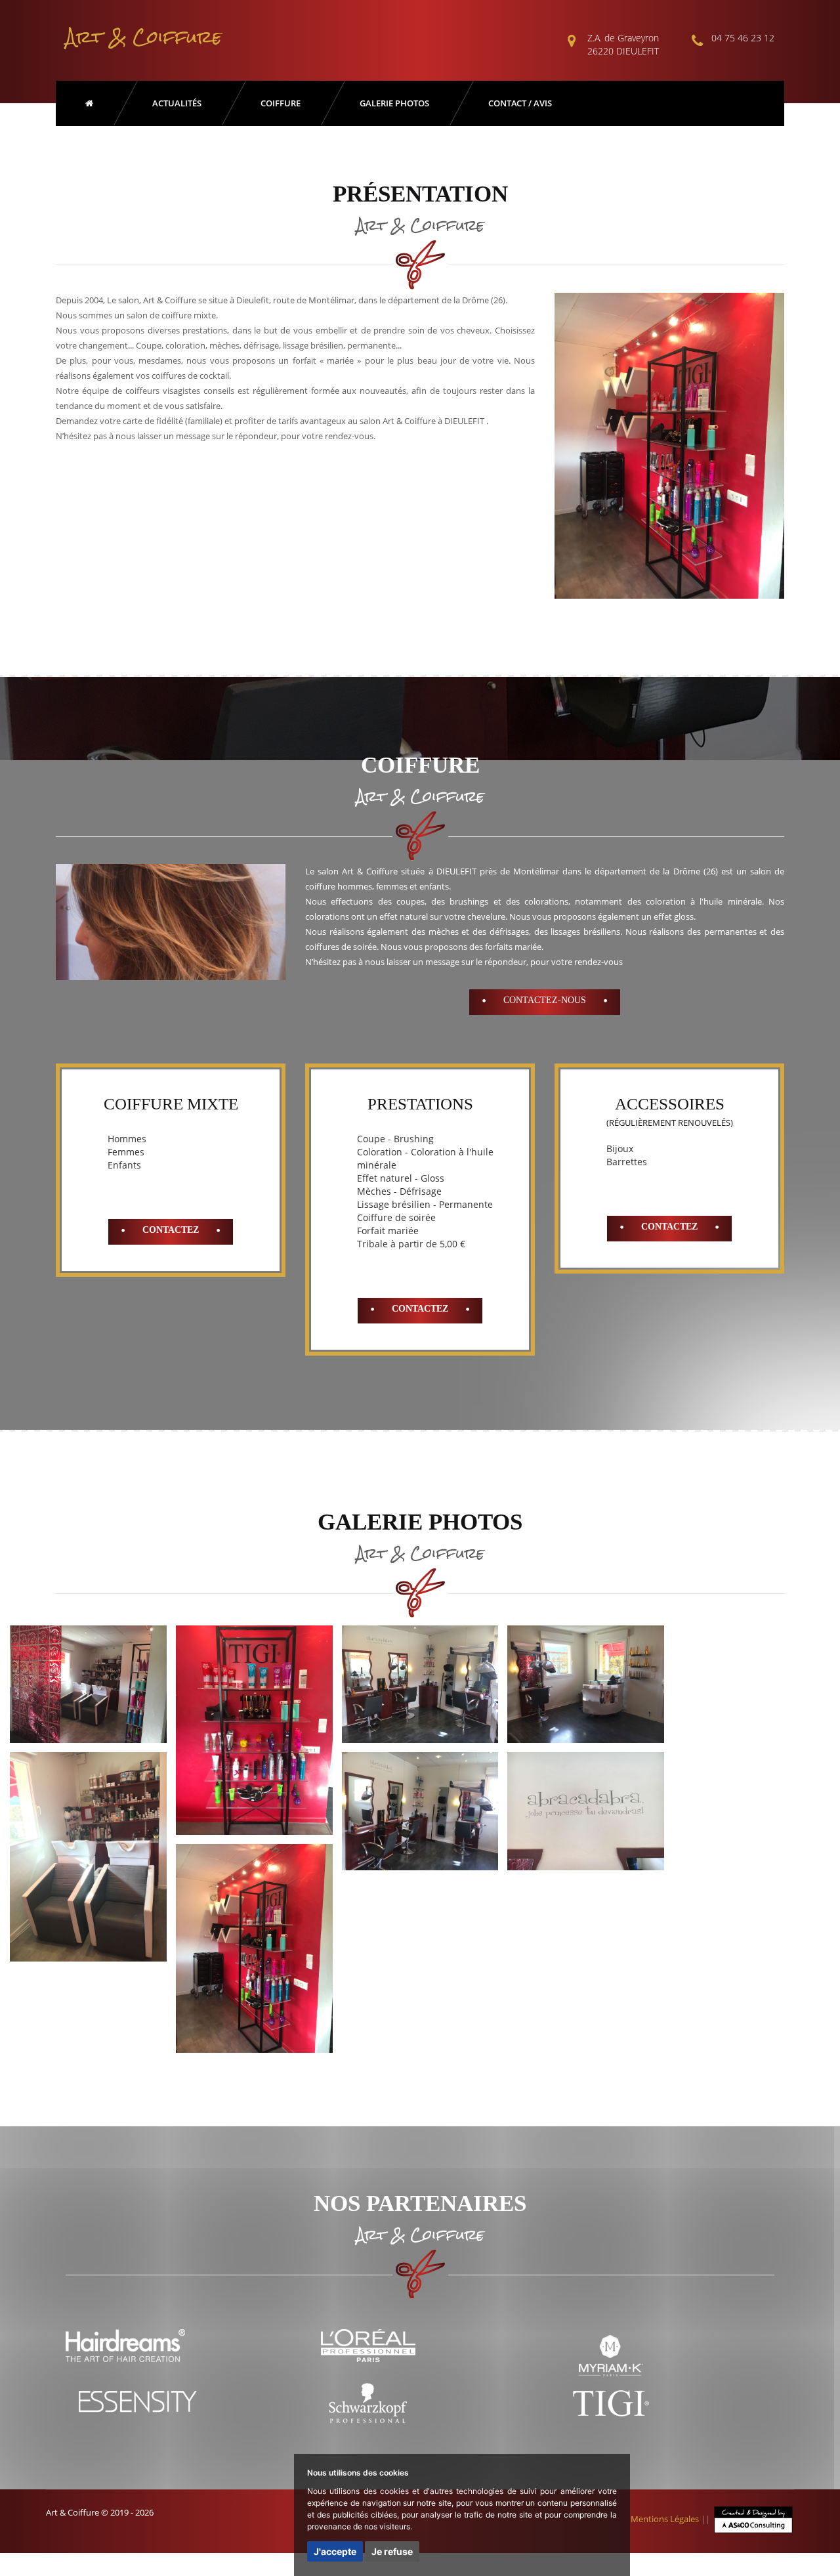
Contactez (171, 1230)
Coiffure (281, 103)
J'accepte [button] (335, 2551)
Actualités (177, 103)
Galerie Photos (394, 103)
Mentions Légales (665, 2519)
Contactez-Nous (545, 1000)
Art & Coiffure (144, 37)
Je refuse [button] (392, 2551)
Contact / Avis (520, 103)
